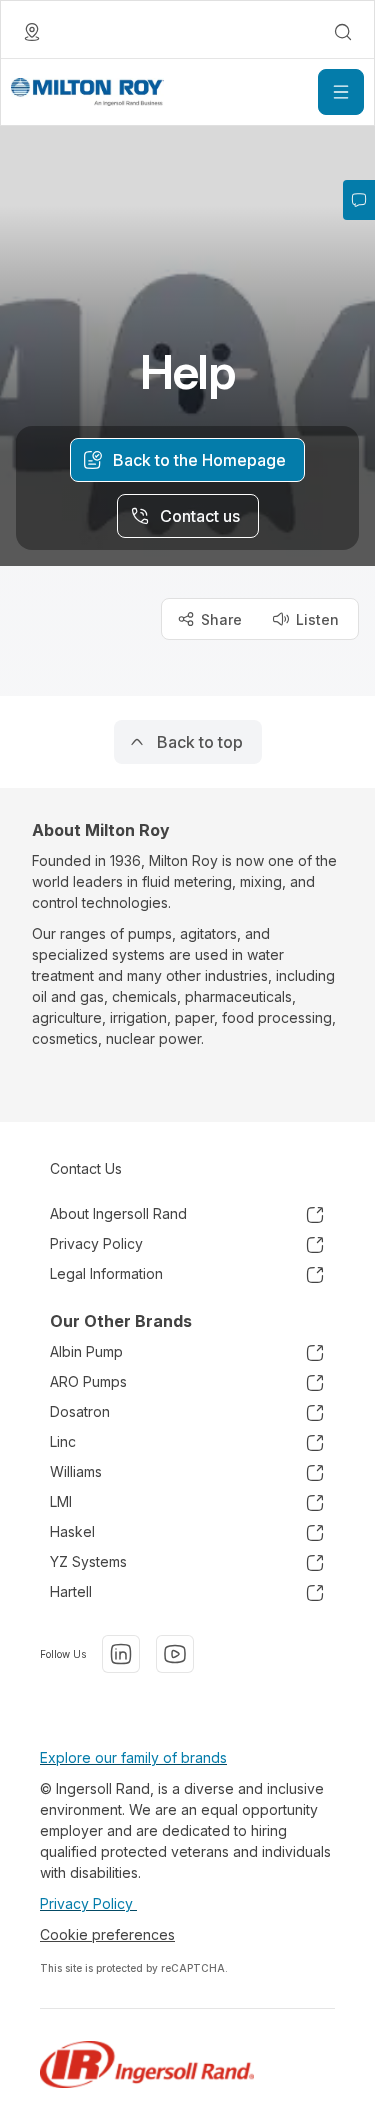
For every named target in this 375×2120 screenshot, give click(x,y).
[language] (32, 32)
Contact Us (86, 1168)
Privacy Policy (88, 1903)
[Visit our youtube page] (175, 1654)
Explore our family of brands (133, 1757)
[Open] (341, 92)
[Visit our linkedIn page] (121, 1654)
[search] (343, 32)
